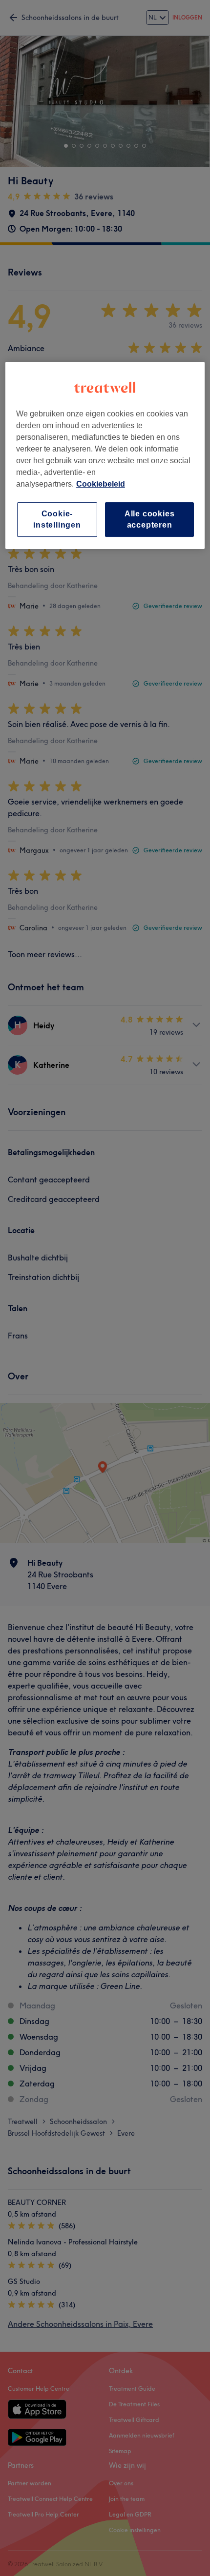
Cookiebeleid (101, 484)
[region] (105, 456)
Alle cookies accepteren (150, 520)
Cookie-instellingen (57, 520)
